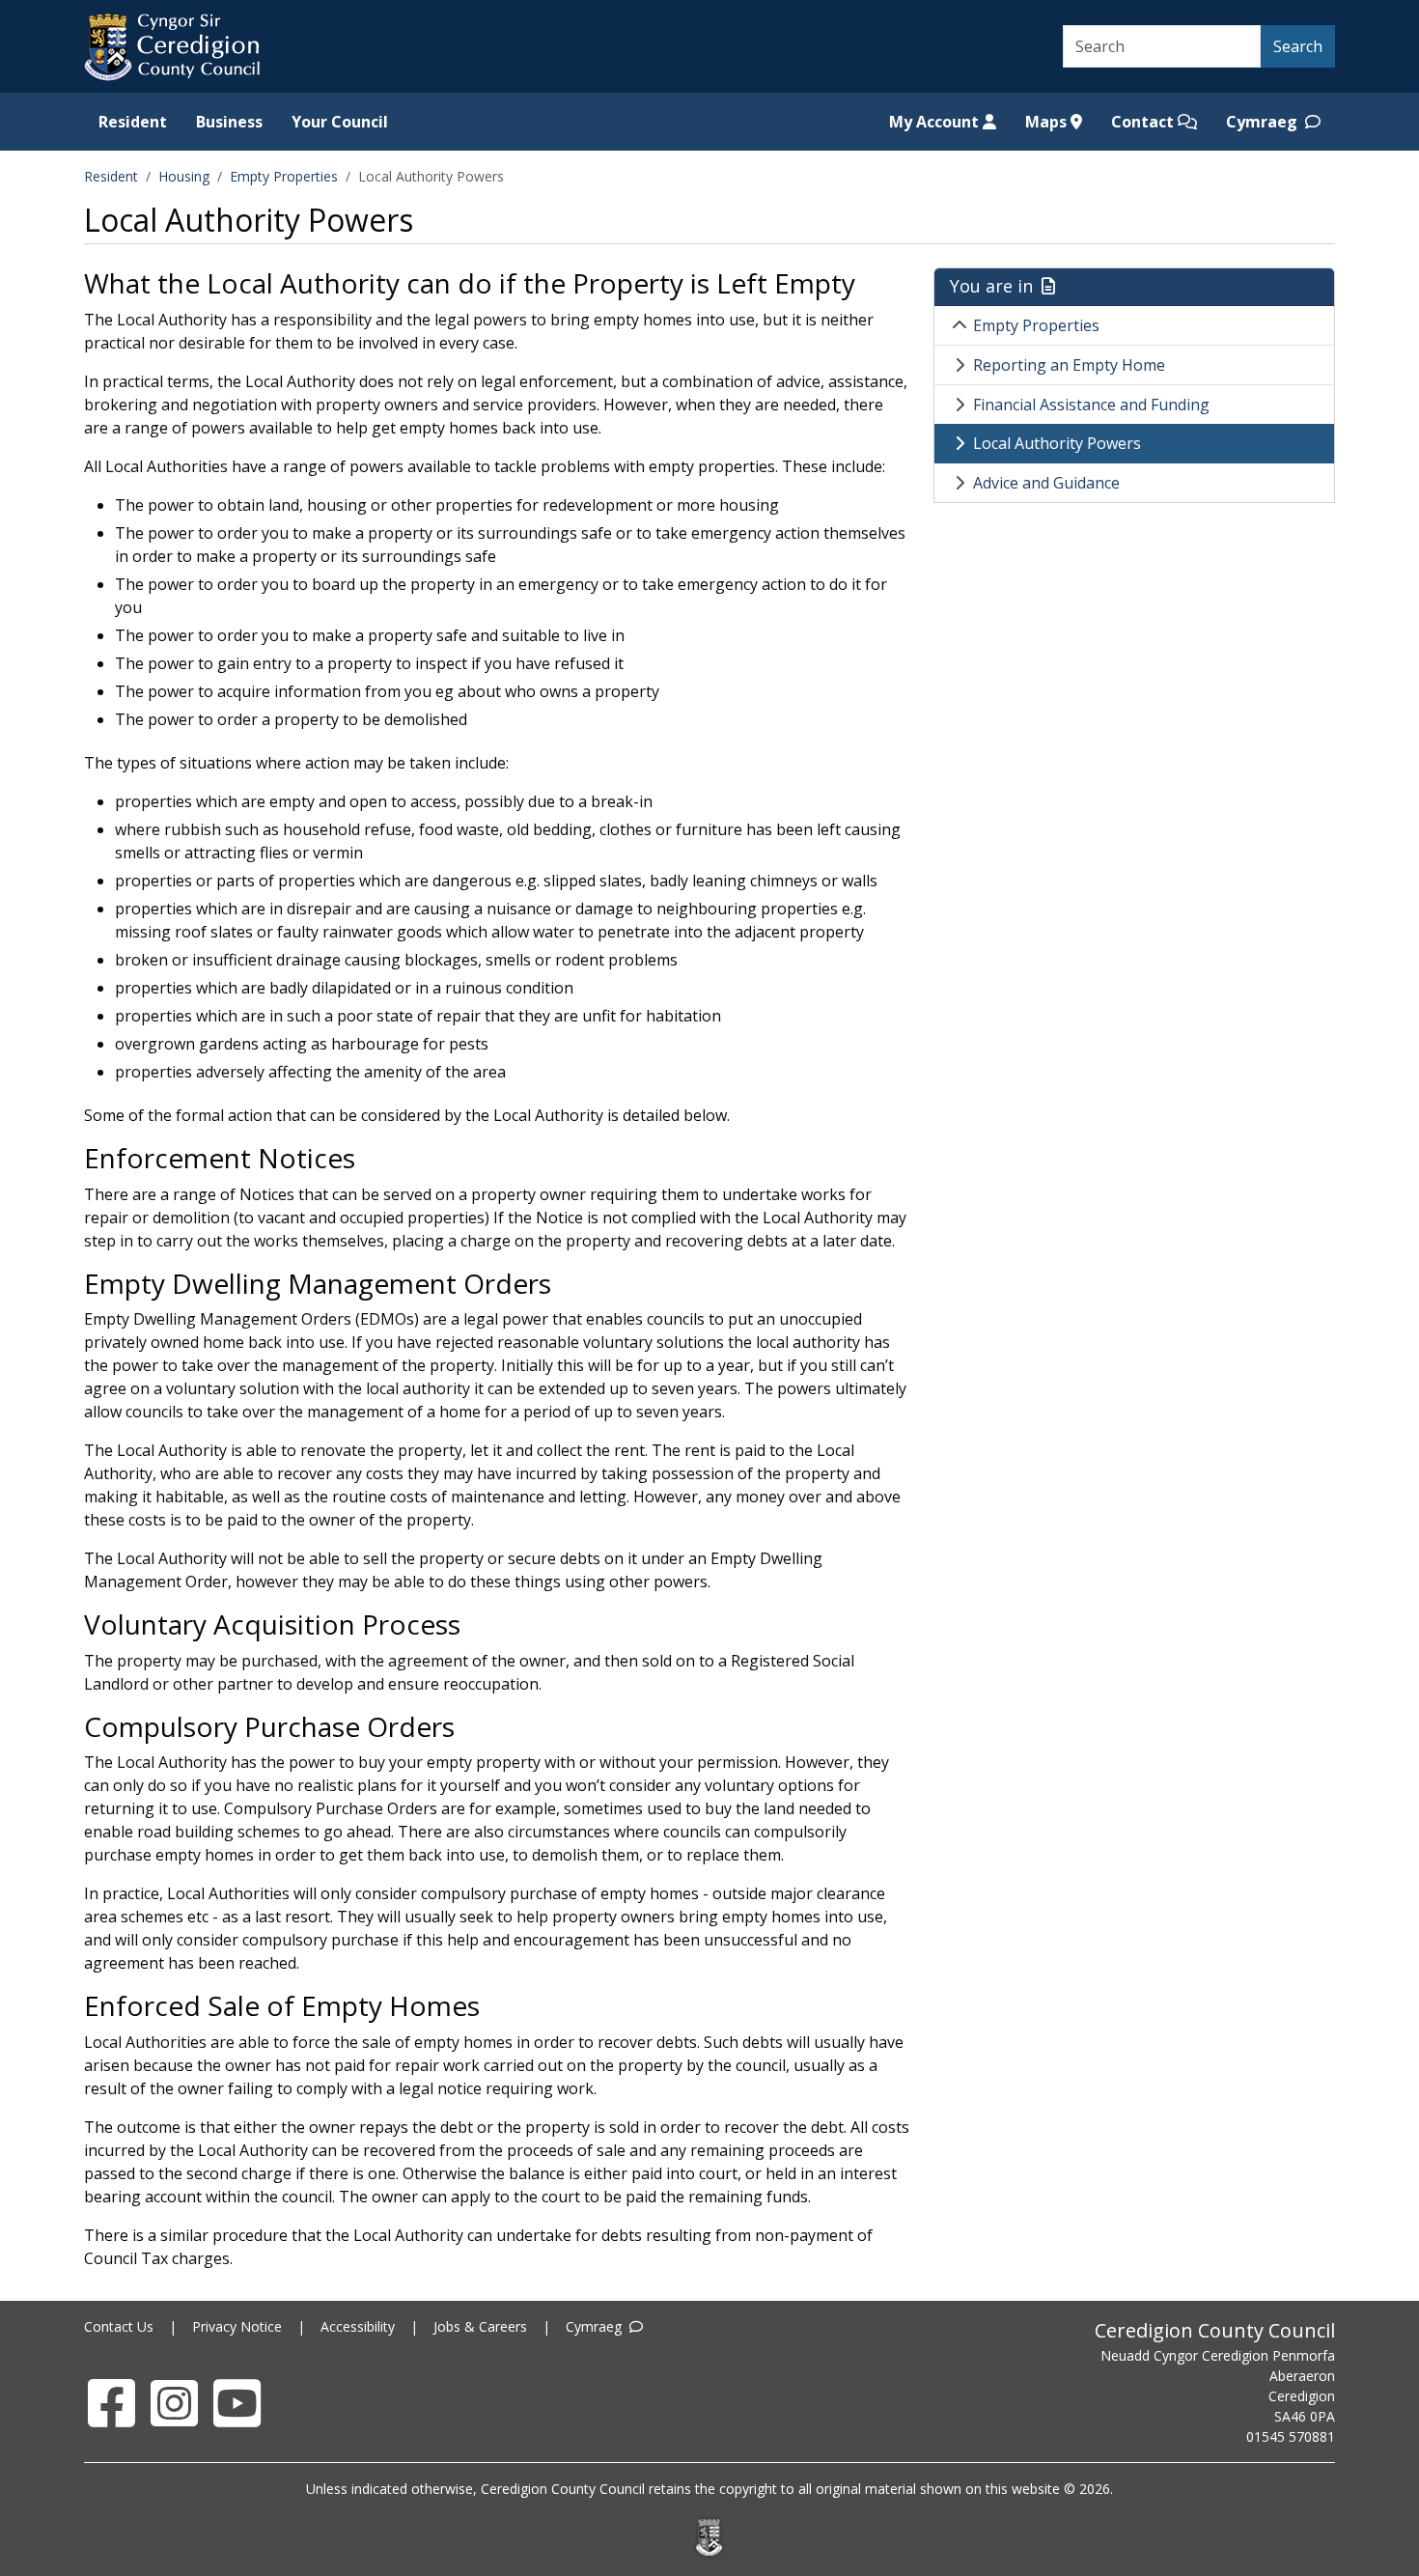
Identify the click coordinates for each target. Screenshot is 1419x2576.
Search (1298, 46)
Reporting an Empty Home (1069, 365)
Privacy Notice (237, 2326)
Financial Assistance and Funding (1091, 405)
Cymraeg (1264, 122)
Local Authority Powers (1057, 443)
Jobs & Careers (480, 2326)
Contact (1144, 122)
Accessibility (358, 2326)
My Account (936, 122)
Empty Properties (284, 176)
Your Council (340, 122)
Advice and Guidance (1046, 483)
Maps (1048, 122)
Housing (184, 176)
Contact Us (119, 2326)
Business (229, 122)
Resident (133, 122)
